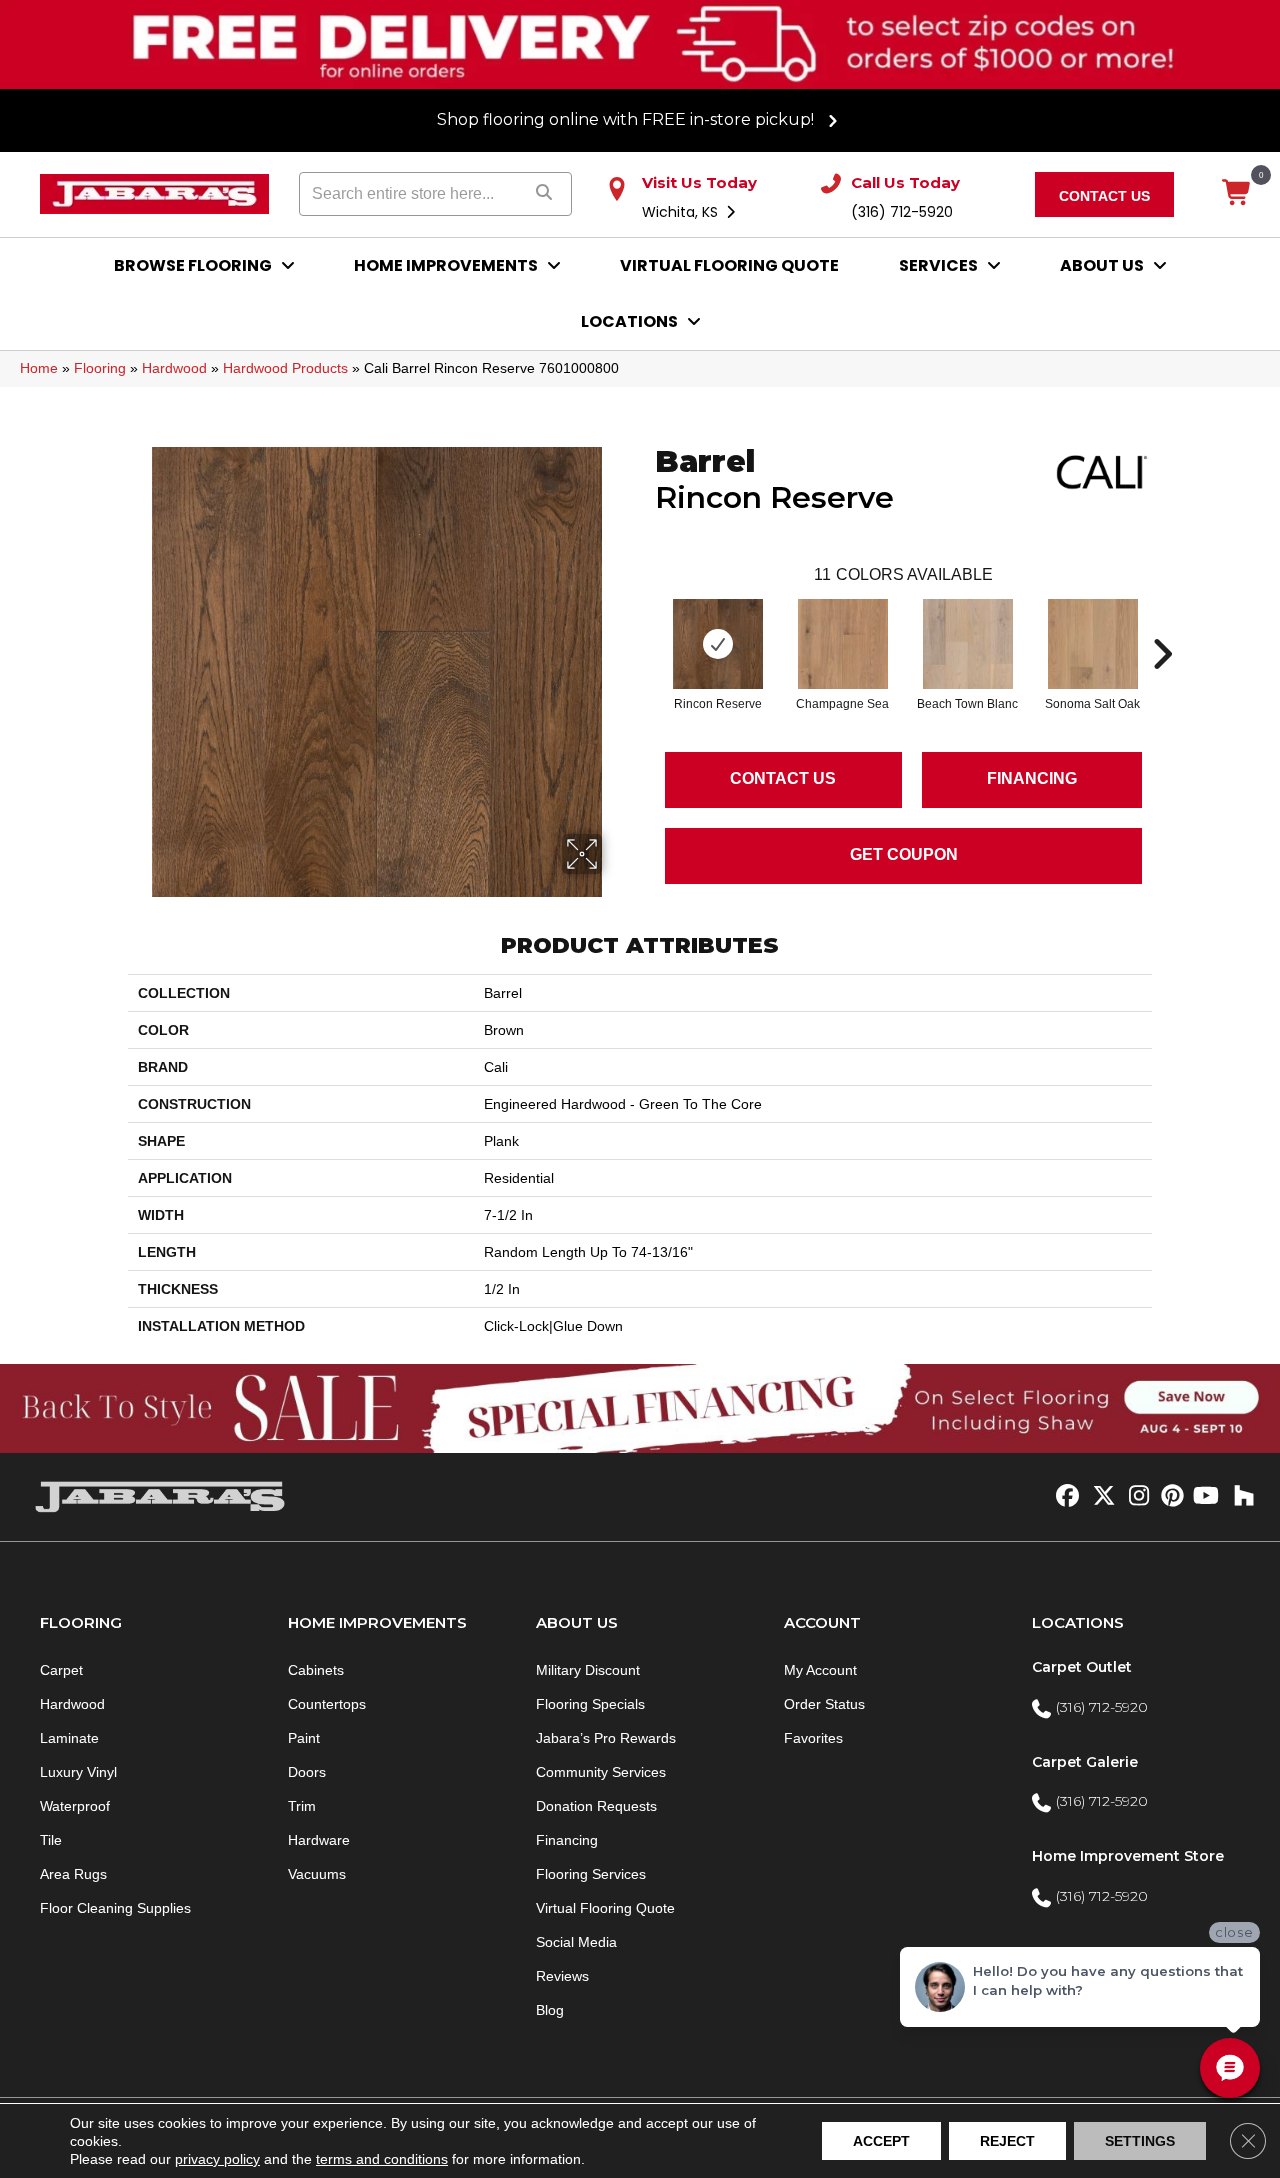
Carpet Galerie (1085, 1762)
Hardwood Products (285, 368)
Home (39, 368)
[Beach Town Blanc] (968, 644)
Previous (645, 624)
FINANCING (1032, 778)
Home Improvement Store (1128, 1856)
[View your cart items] (1237, 194)
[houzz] (1239, 1497)
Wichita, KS (682, 212)
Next (1162, 624)
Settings (1140, 2141)
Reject (1007, 2141)
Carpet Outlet (1082, 1667)
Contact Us (783, 778)
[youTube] (1204, 1497)
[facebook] (1064, 1497)
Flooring (100, 368)
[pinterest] (1169, 1497)
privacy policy (217, 2159)
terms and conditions (382, 2159)
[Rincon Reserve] (718, 644)
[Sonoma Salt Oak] (1093, 644)
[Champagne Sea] (843, 644)
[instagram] (1134, 1497)
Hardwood (174, 368)
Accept (881, 2141)
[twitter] (1099, 1497)
